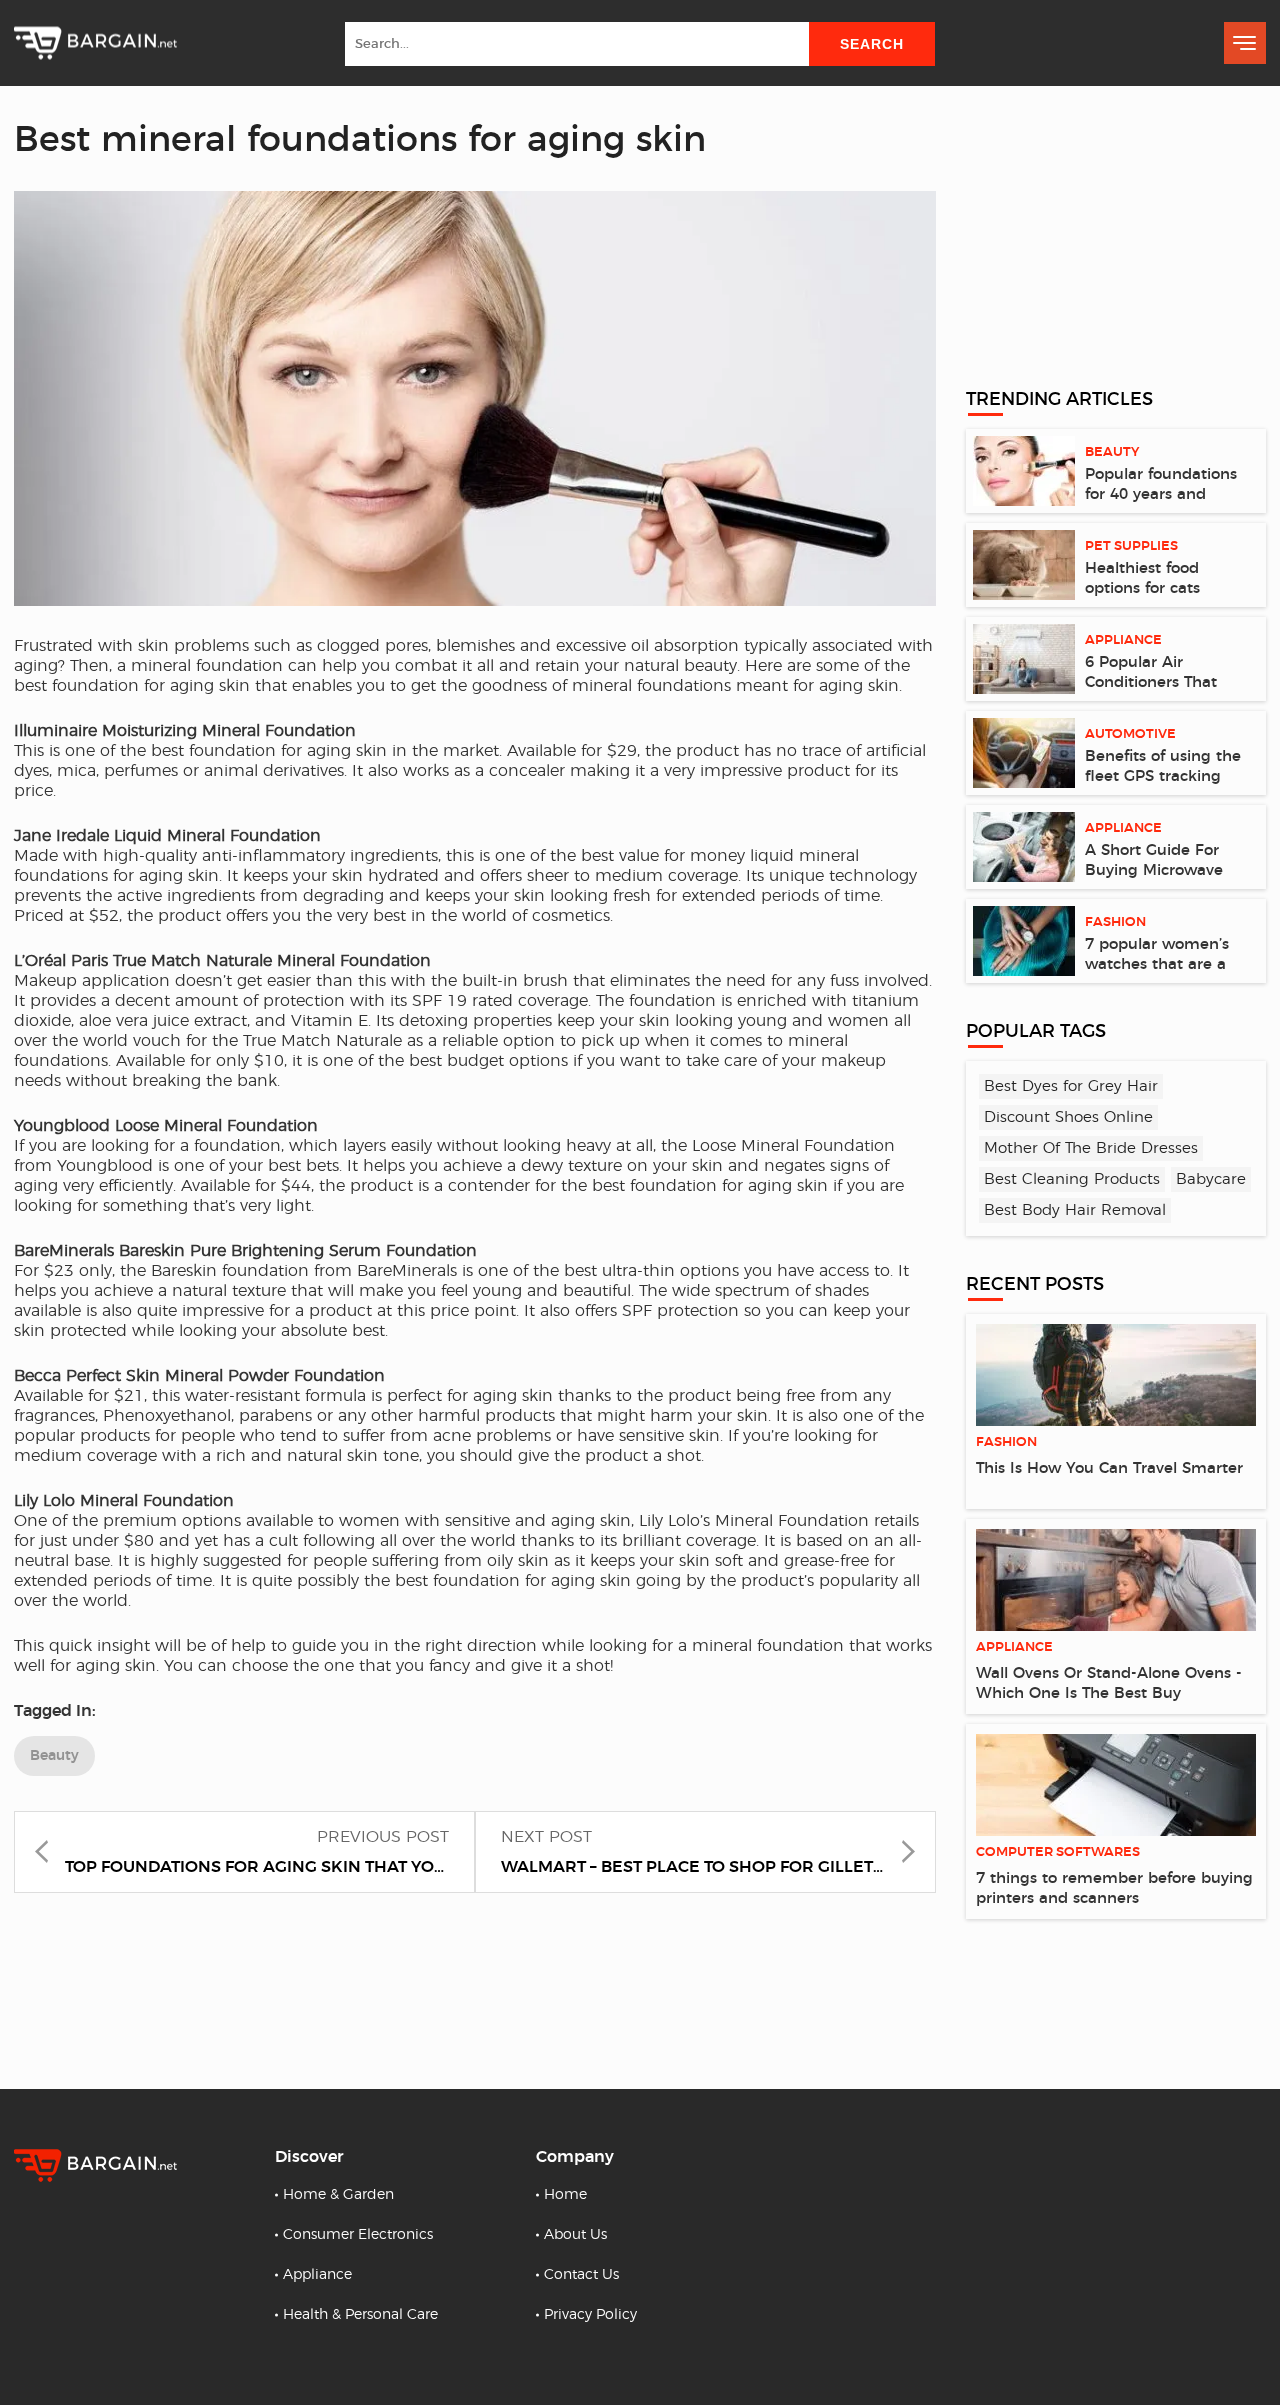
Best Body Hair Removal (1075, 1210)
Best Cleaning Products (1072, 1179)
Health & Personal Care (360, 2315)
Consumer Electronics (358, 2235)
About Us (575, 2235)
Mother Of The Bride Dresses (1091, 1148)
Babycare (1211, 1179)
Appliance (317, 2275)
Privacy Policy (590, 2315)
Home (565, 2195)
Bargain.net (95, 43)
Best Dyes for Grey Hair (1071, 1086)
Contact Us (581, 2275)
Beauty (54, 1756)
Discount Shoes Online (1068, 1117)
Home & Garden (338, 2195)
